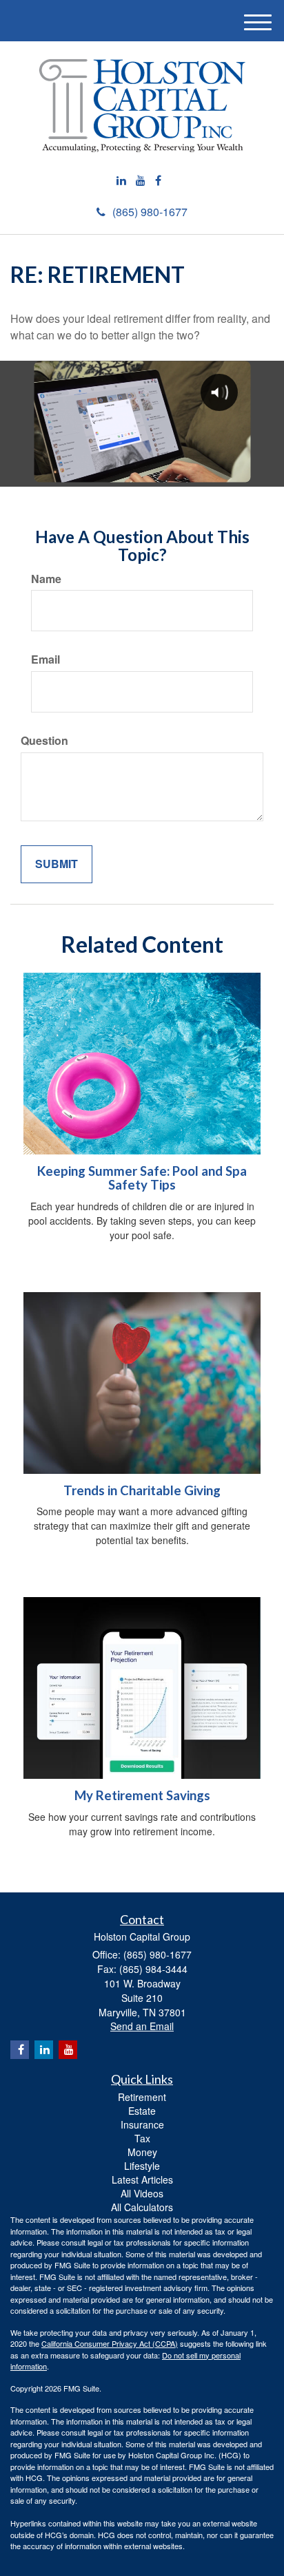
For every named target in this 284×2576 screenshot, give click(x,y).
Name (46, 579)
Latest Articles (142, 2179)
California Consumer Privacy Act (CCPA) (110, 2343)
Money (142, 2152)
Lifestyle (142, 2166)
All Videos (142, 2193)
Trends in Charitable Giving (142, 1490)
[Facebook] (158, 181)
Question (44, 741)
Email (45, 659)
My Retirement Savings (142, 1795)
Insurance (142, 2124)
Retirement (142, 2097)
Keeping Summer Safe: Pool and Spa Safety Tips (142, 1178)
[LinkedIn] (121, 181)
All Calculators (142, 2207)
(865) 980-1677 (150, 212)
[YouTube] (141, 181)
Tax (142, 2138)
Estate (142, 2111)
